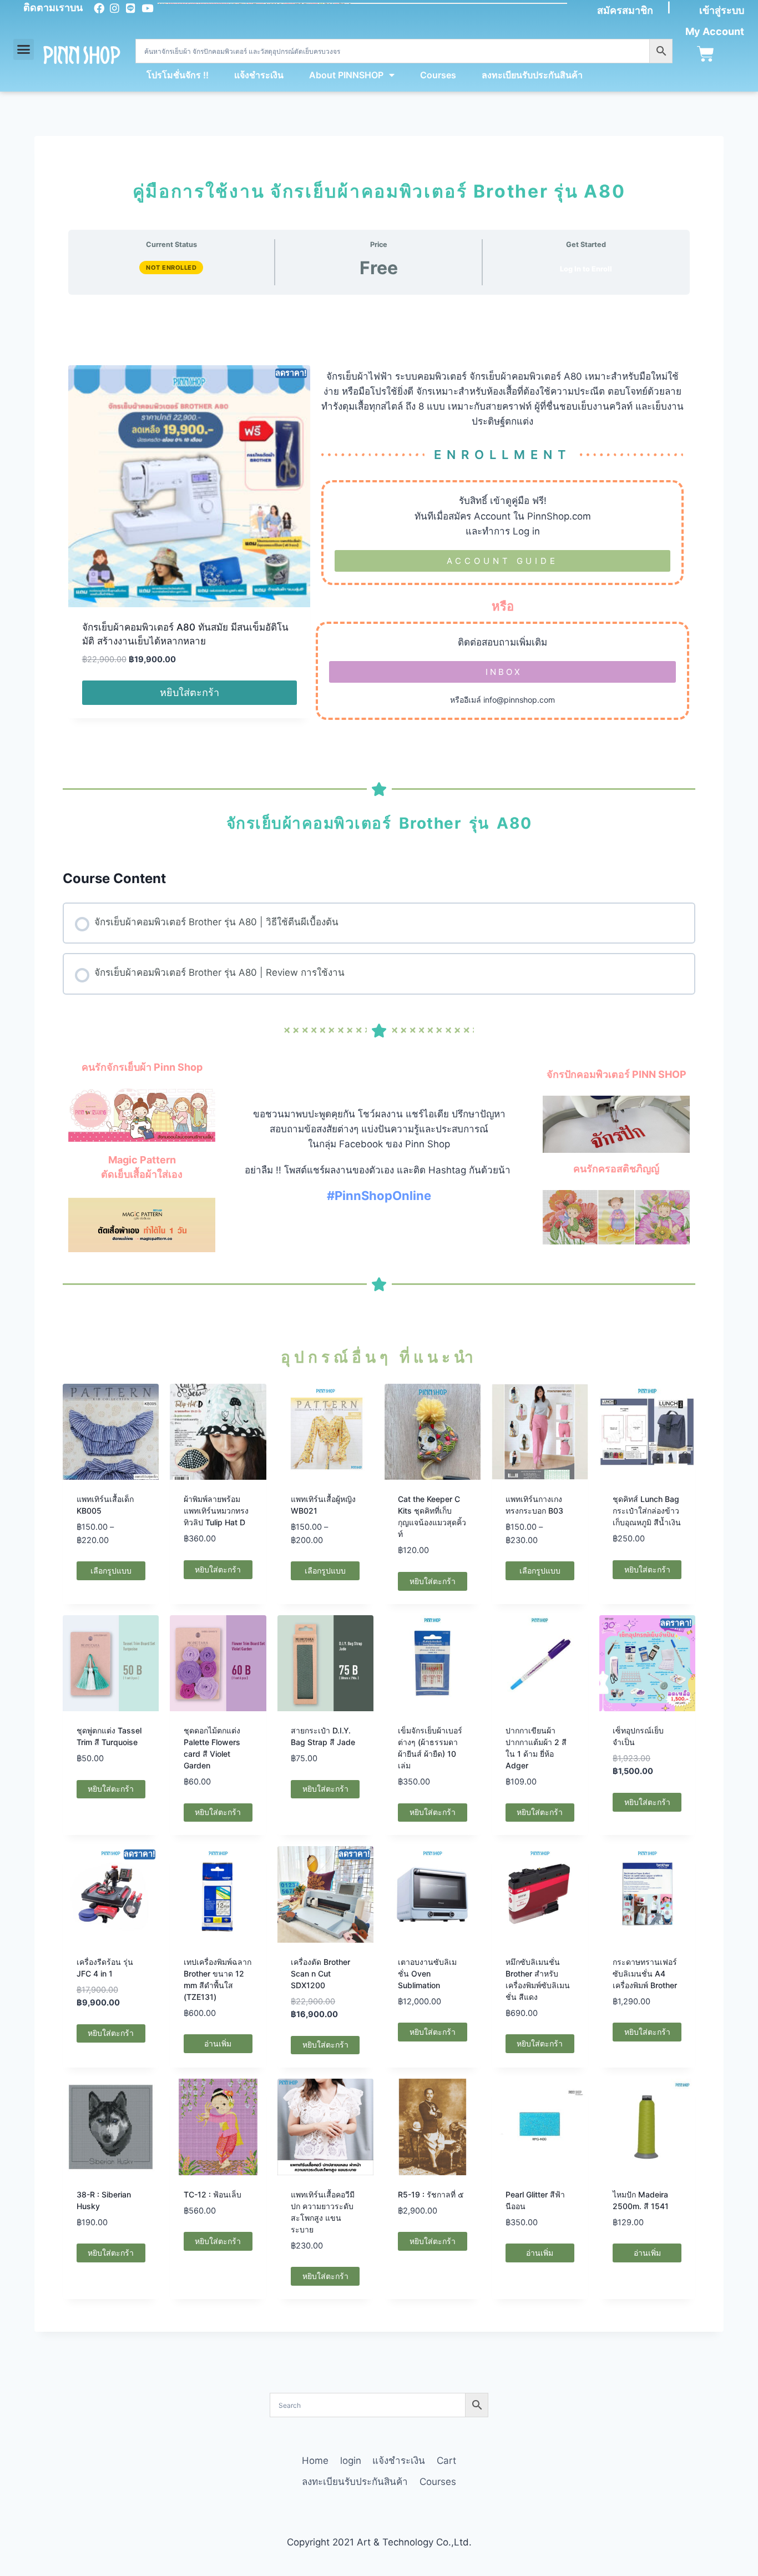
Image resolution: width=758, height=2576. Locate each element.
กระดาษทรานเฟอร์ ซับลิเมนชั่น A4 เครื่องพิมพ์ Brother (645, 1973)
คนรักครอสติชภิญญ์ (616, 1169)
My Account (715, 31)
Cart (446, 2461)
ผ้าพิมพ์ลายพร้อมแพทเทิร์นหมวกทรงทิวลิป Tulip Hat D (216, 1511)
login (351, 2461)
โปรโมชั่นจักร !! (178, 75)
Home (315, 2461)
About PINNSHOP (346, 75)
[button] (24, 49)
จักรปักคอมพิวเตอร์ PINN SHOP (616, 1074)
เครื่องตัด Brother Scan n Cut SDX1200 (320, 1973)
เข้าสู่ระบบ (722, 10)
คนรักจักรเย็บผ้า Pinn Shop (142, 1067)
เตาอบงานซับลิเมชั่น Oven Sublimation (427, 1973)
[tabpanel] (379, 1238)
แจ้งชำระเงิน (259, 75)
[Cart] (706, 54)
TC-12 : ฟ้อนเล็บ (213, 2194)
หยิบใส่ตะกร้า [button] (189, 692)
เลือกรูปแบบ (111, 1571)
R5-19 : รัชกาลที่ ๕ (431, 2194)
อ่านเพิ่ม (218, 2043)
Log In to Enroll (586, 269)
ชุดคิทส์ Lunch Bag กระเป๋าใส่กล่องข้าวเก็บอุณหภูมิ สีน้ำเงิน (647, 1511)
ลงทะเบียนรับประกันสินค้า (532, 75)
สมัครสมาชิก (625, 10)
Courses (438, 75)
